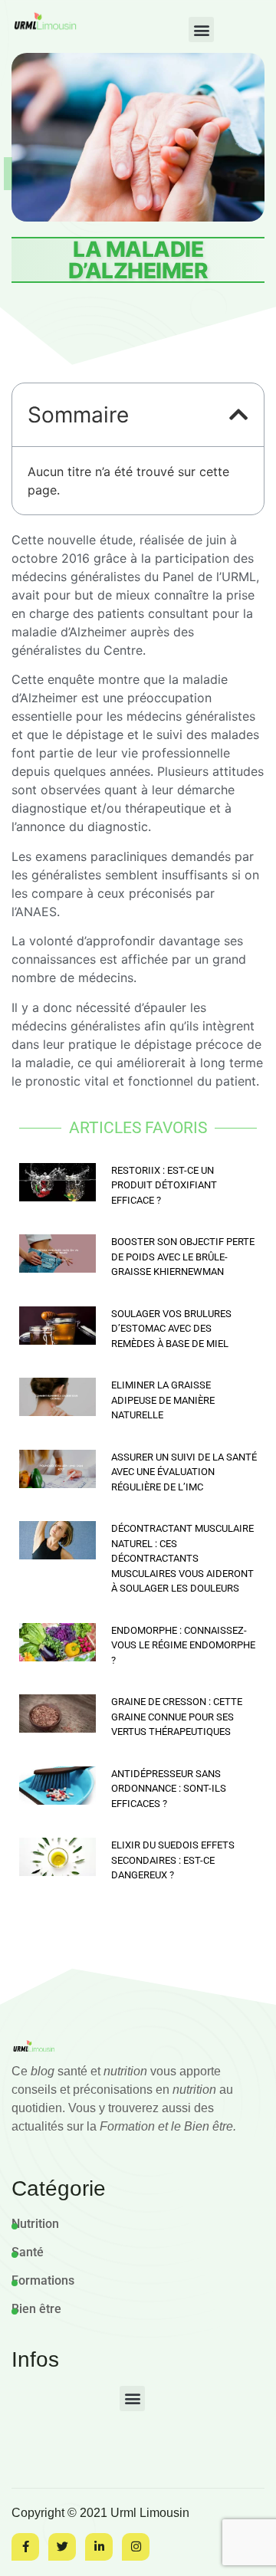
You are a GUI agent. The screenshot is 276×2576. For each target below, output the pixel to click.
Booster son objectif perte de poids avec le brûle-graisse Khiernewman (183, 1257)
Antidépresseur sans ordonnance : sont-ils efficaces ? (169, 1789)
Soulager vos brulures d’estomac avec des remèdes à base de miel (171, 1329)
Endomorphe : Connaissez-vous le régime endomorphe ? (183, 1645)
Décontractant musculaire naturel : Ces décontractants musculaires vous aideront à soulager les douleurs (182, 1558)
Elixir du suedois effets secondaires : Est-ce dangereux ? (173, 1860)
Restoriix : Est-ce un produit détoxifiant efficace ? (164, 1185)
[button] (201, 30)
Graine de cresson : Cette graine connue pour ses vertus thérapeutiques (177, 1717)
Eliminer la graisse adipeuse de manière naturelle (163, 1400)
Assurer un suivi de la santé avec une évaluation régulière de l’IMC (184, 1472)
